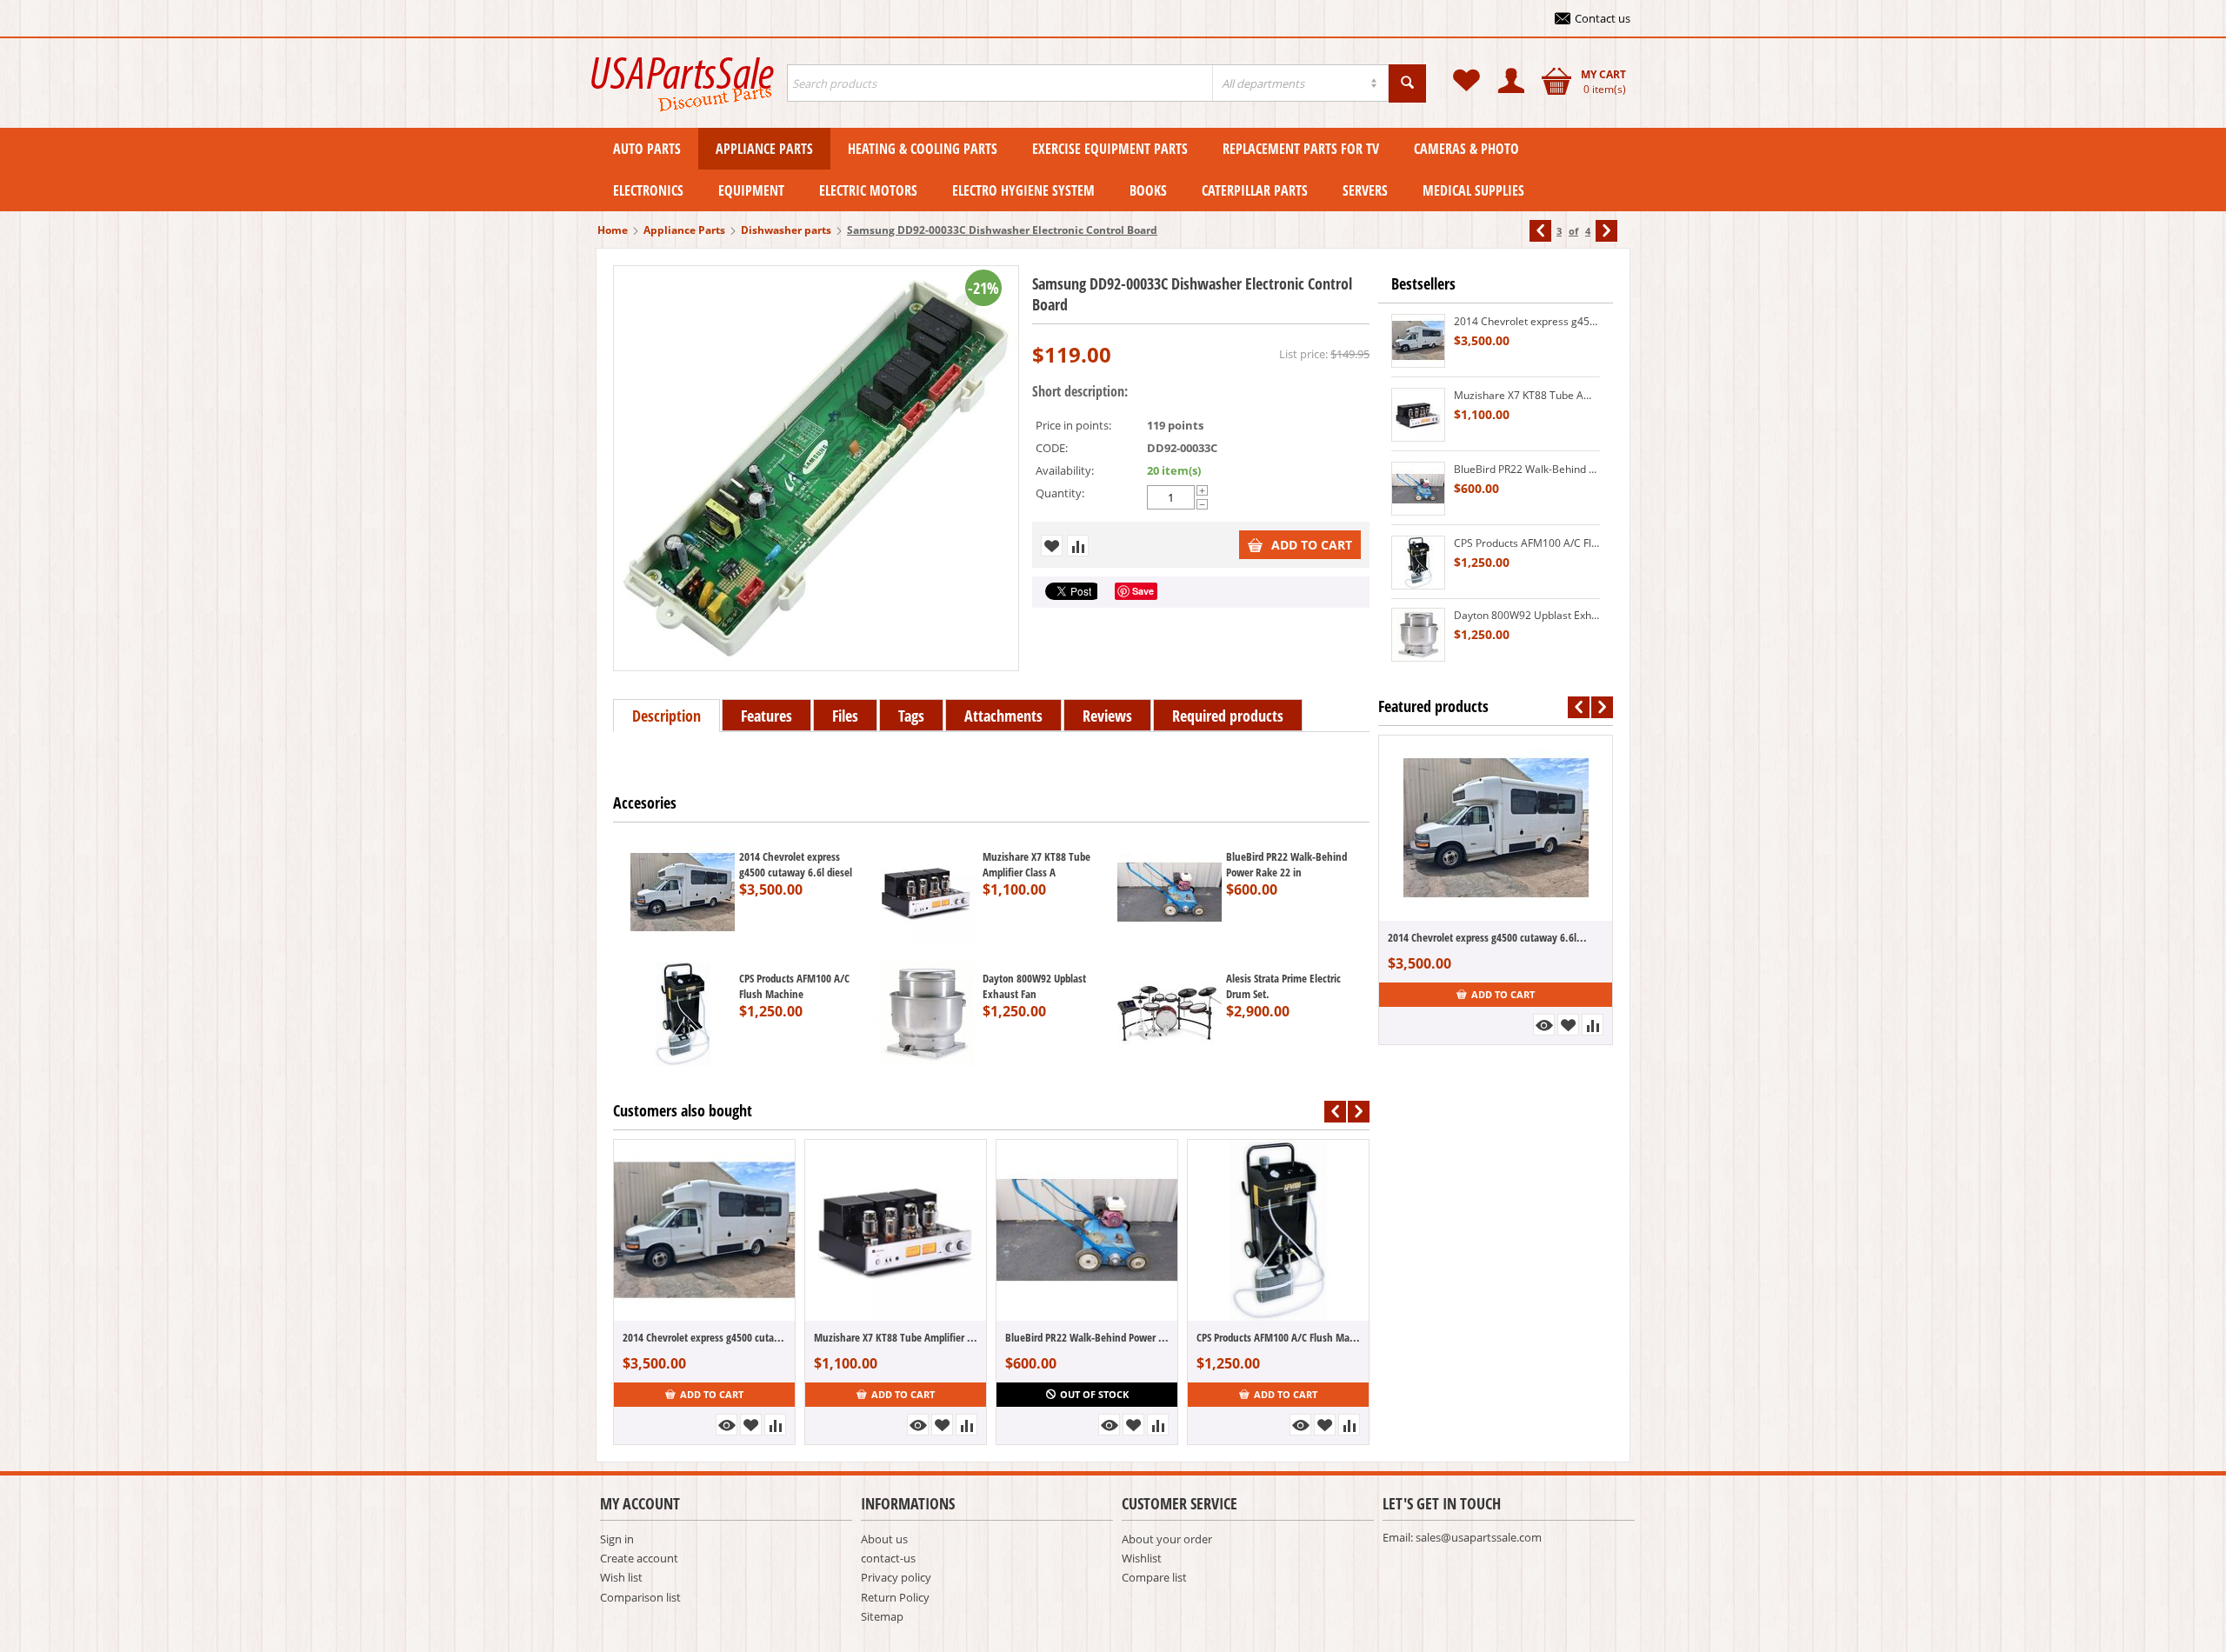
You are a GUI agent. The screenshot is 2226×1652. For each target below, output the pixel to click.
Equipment (751, 190)
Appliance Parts (764, 149)
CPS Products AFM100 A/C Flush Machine (794, 986)
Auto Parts (647, 149)
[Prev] (1540, 231)
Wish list (621, 1577)
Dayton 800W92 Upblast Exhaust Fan (1034, 986)
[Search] (1407, 83)
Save (1143, 591)
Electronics (648, 190)
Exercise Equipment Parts (1110, 149)
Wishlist (1142, 1558)
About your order (1167, 1539)
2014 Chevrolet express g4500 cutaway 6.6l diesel (796, 864)
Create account (639, 1558)
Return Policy (895, 1597)
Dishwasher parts (786, 230)
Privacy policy (896, 1577)
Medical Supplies (1473, 190)
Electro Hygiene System (1023, 190)
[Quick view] (726, 1425)
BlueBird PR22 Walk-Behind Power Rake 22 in (1286, 864)
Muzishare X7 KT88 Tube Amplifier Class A (1036, 864)
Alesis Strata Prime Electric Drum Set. (1283, 986)
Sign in (617, 1539)
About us (884, 1539)
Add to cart (1312, 545)
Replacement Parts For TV (1301, 149)
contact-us (888, 1558)
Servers (1365, 190)
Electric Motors (868, 190)
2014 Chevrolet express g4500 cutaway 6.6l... (704, 1337)
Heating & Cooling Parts (923, 149)
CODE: (1052, 448)
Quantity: (1060, 493)
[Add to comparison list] (1078, 546)
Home (613, 230)
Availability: (1065, 470)
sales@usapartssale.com (1479, 1537)
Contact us (1603, 18)
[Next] (1606, 231)
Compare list (1154, 1577)
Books (1148, 190)
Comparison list (640, 1597)
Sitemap (882, 1616)
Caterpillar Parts (1255, 190)
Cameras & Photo (1466, 149)
